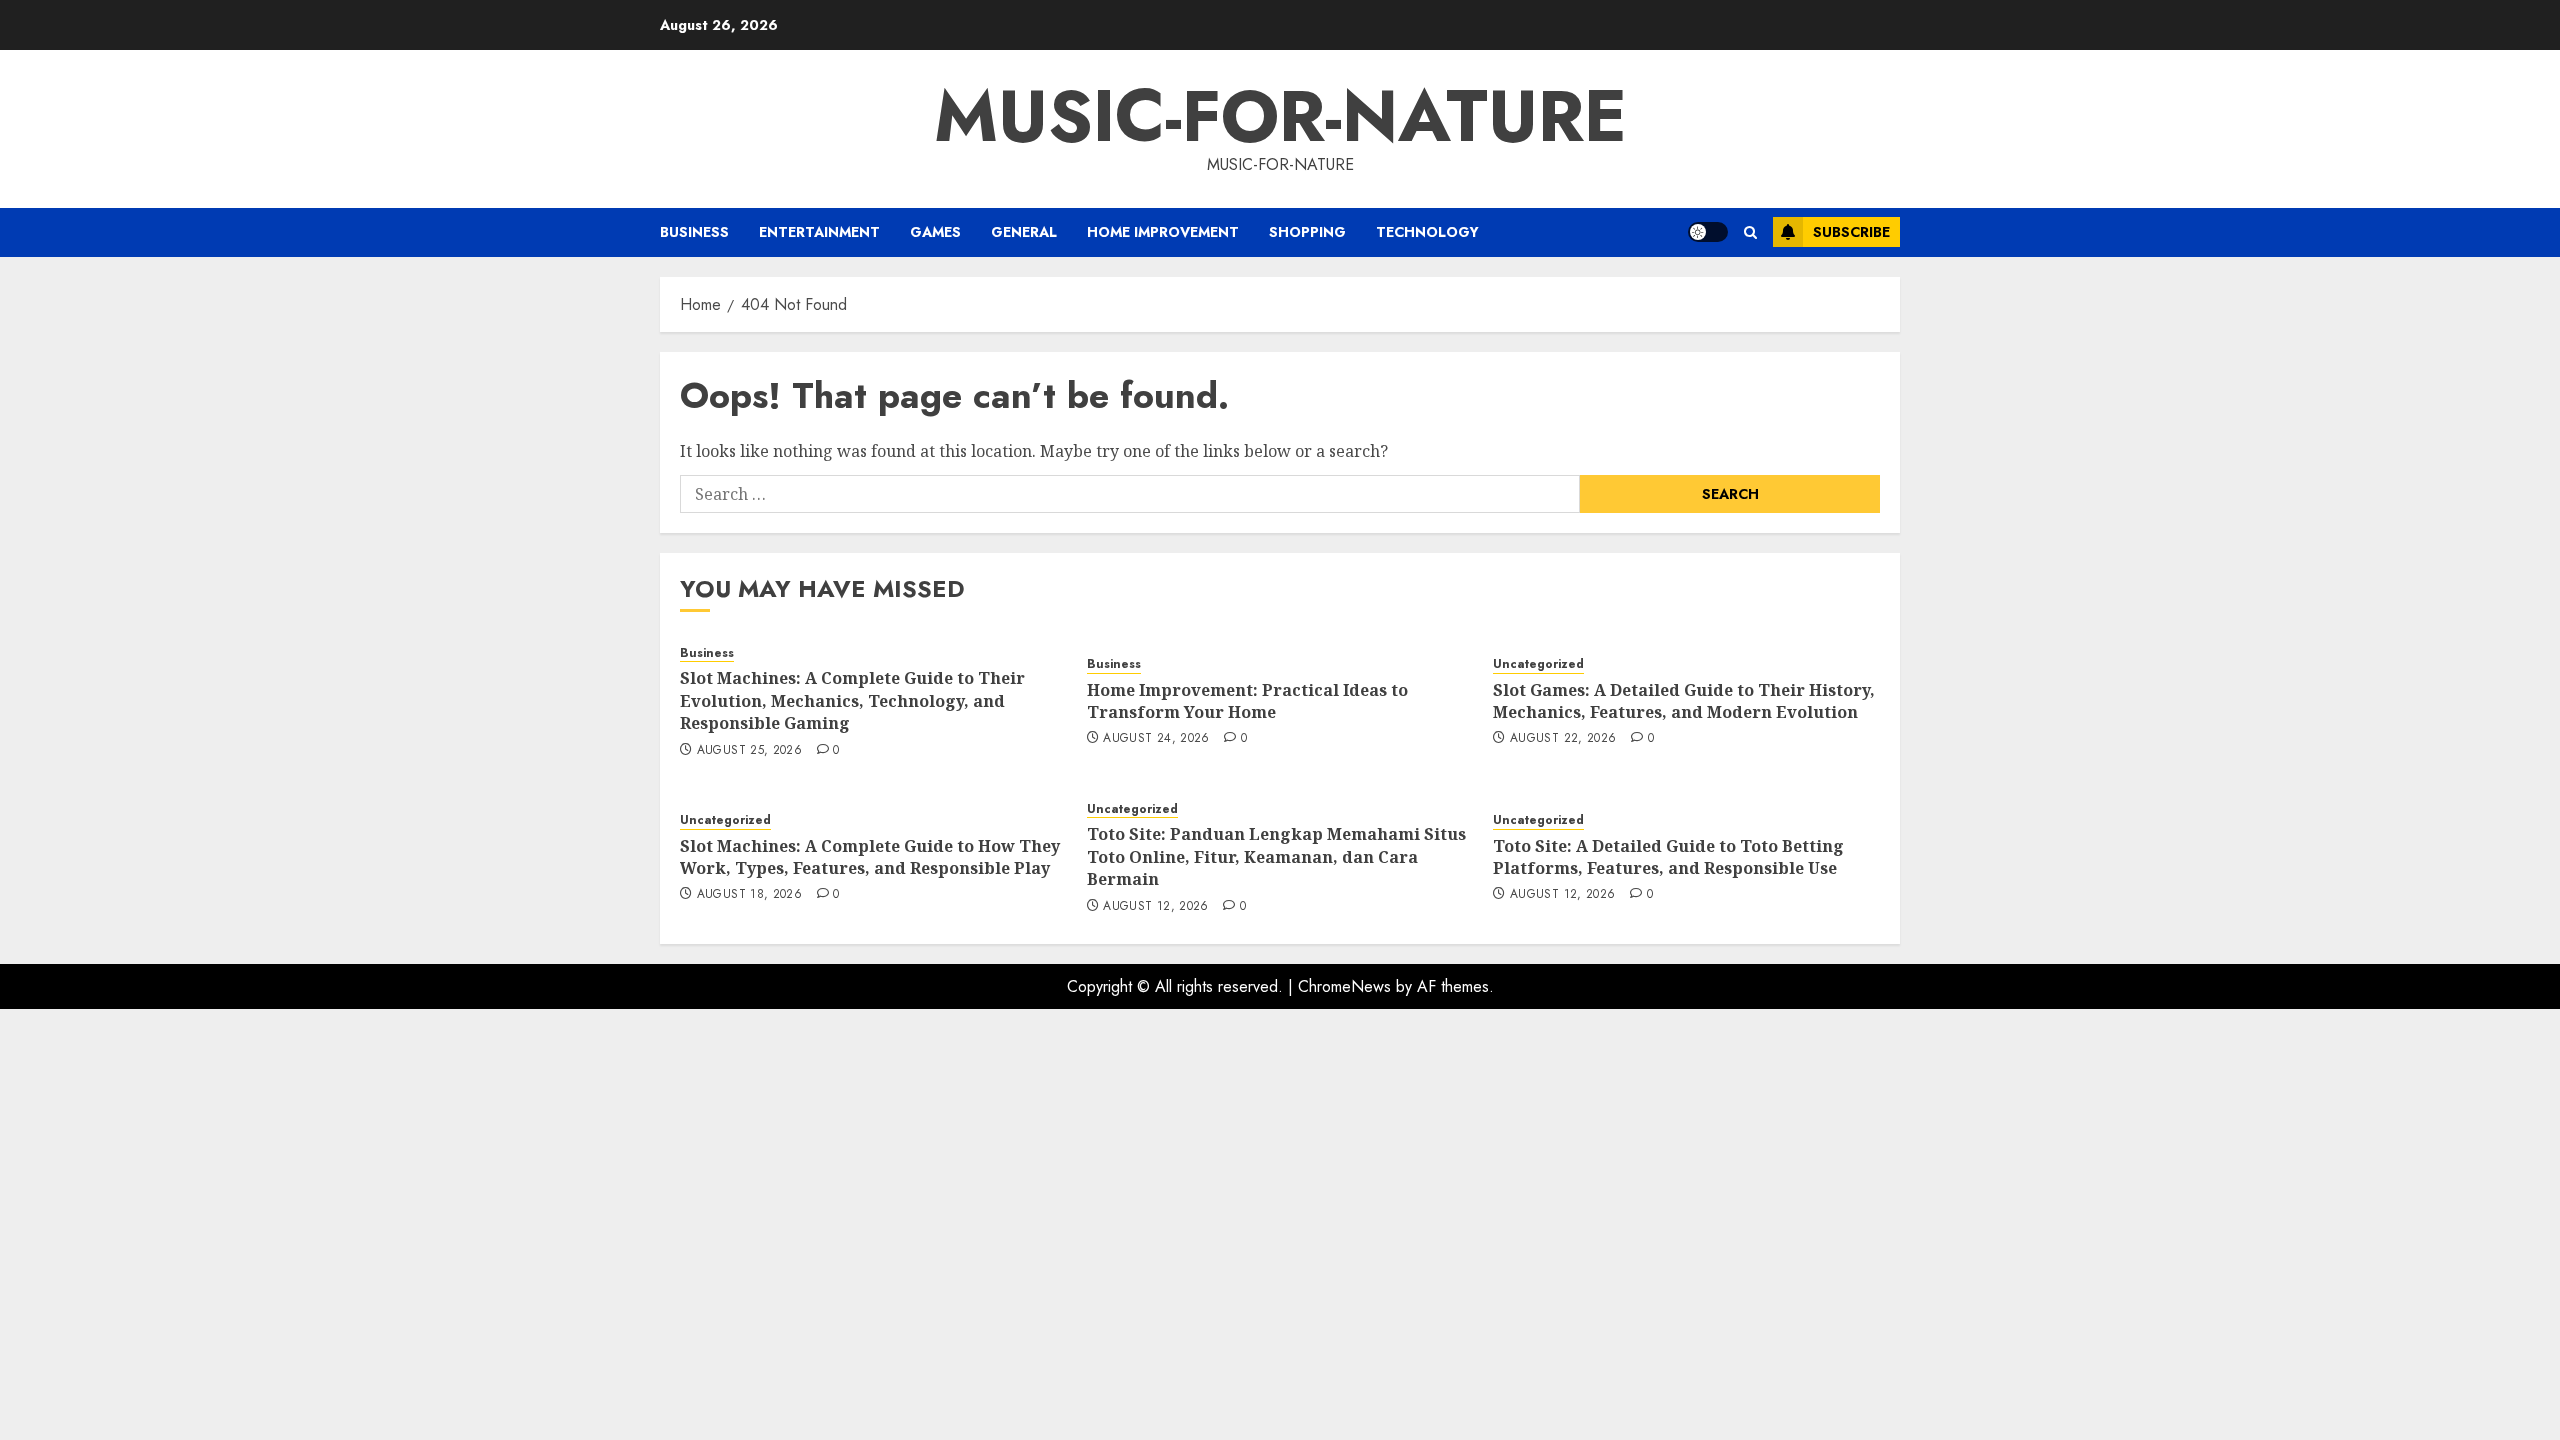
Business (694, 232)
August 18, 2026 (749, 895)
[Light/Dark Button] (1708, 232)
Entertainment (819, 232)
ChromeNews (1344, 986)
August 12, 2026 (1155, 907)
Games (935, 232)
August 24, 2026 (1156, 739)
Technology (1427, 232)
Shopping (1307, 232)
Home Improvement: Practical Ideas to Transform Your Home (1247, 701)
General (1024, 232)
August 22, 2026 (1563, 739)
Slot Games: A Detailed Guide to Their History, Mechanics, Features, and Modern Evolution (1684, 701)
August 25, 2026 (749, 751)
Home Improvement (1163, 232)
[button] (1750, 232)
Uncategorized (1538, 664)
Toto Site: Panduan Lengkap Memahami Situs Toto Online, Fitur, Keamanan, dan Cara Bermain (1276, 856)
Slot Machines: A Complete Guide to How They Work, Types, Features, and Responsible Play (870, 857)
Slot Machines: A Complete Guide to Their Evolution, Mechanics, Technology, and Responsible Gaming (852, 700)
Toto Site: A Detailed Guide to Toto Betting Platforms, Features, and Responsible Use (1668, 857)
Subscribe (1851, 232)
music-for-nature (1280, 116)
